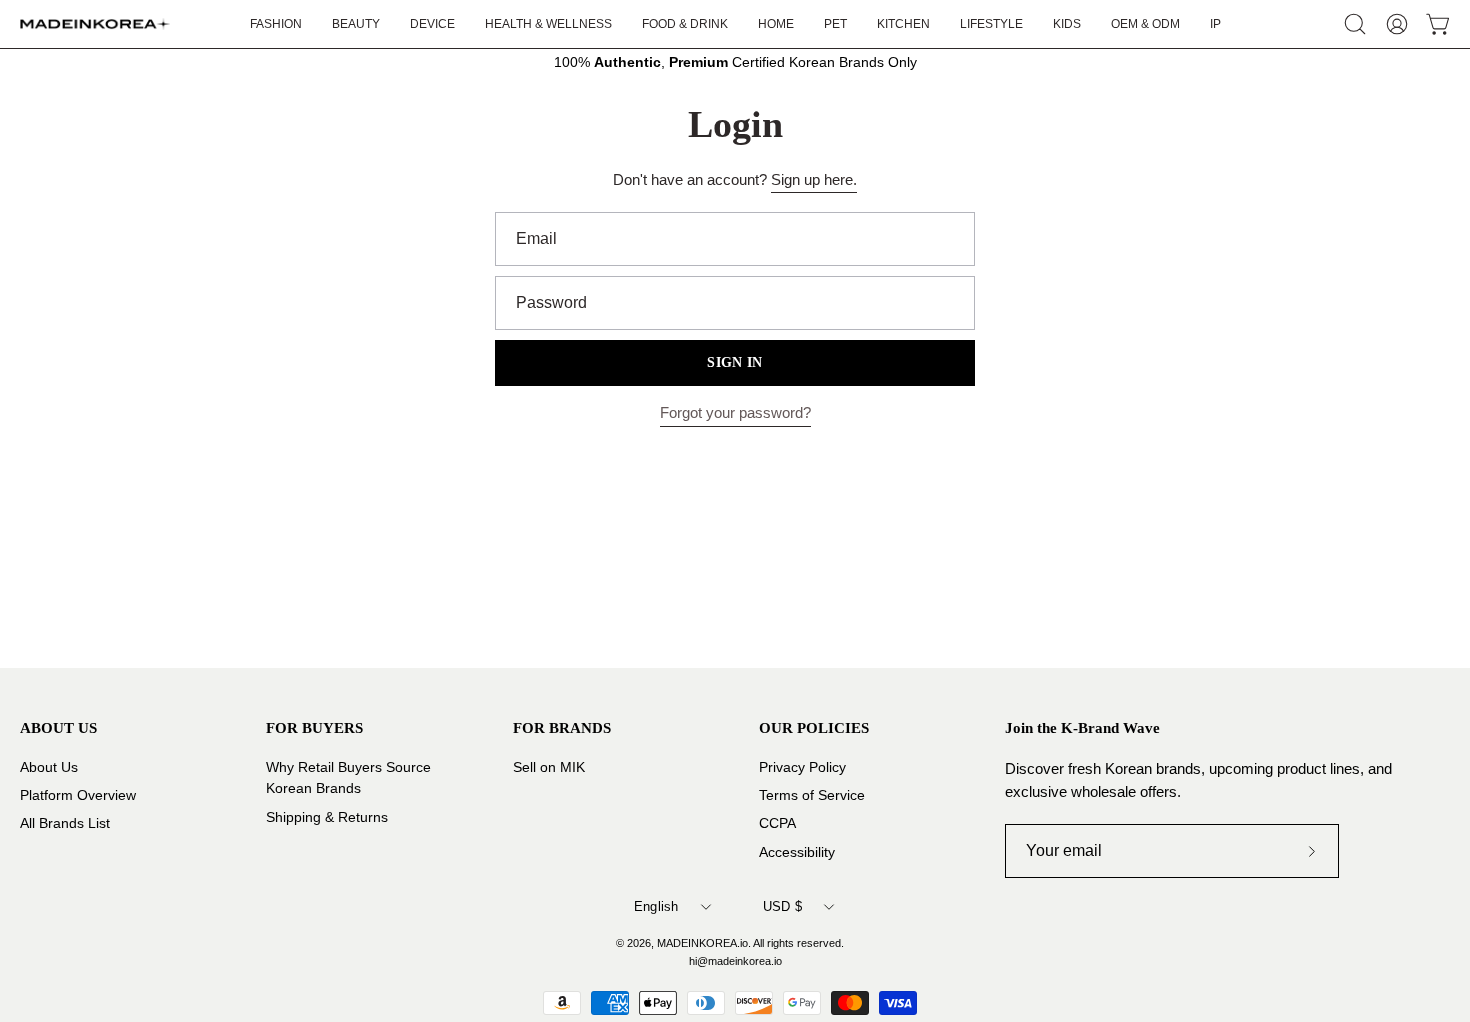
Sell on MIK (549, 767)
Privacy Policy (802, 767)
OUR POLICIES (814, 727)
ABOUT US (58, 727)
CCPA (777, 823)
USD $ (782, 906)
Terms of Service (812, 795)
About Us (49, 767)
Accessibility (797, 851)
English (656, 906)
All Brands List (65, 823)
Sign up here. (814, 179)
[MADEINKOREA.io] (95, 24)
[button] (991, 24)
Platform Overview (78, 795)
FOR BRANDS (562, 727)
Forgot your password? (735, 412)
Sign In (734, 362)
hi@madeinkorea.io (735, 961)
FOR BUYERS (314, 727)
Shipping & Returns (327, 816)
